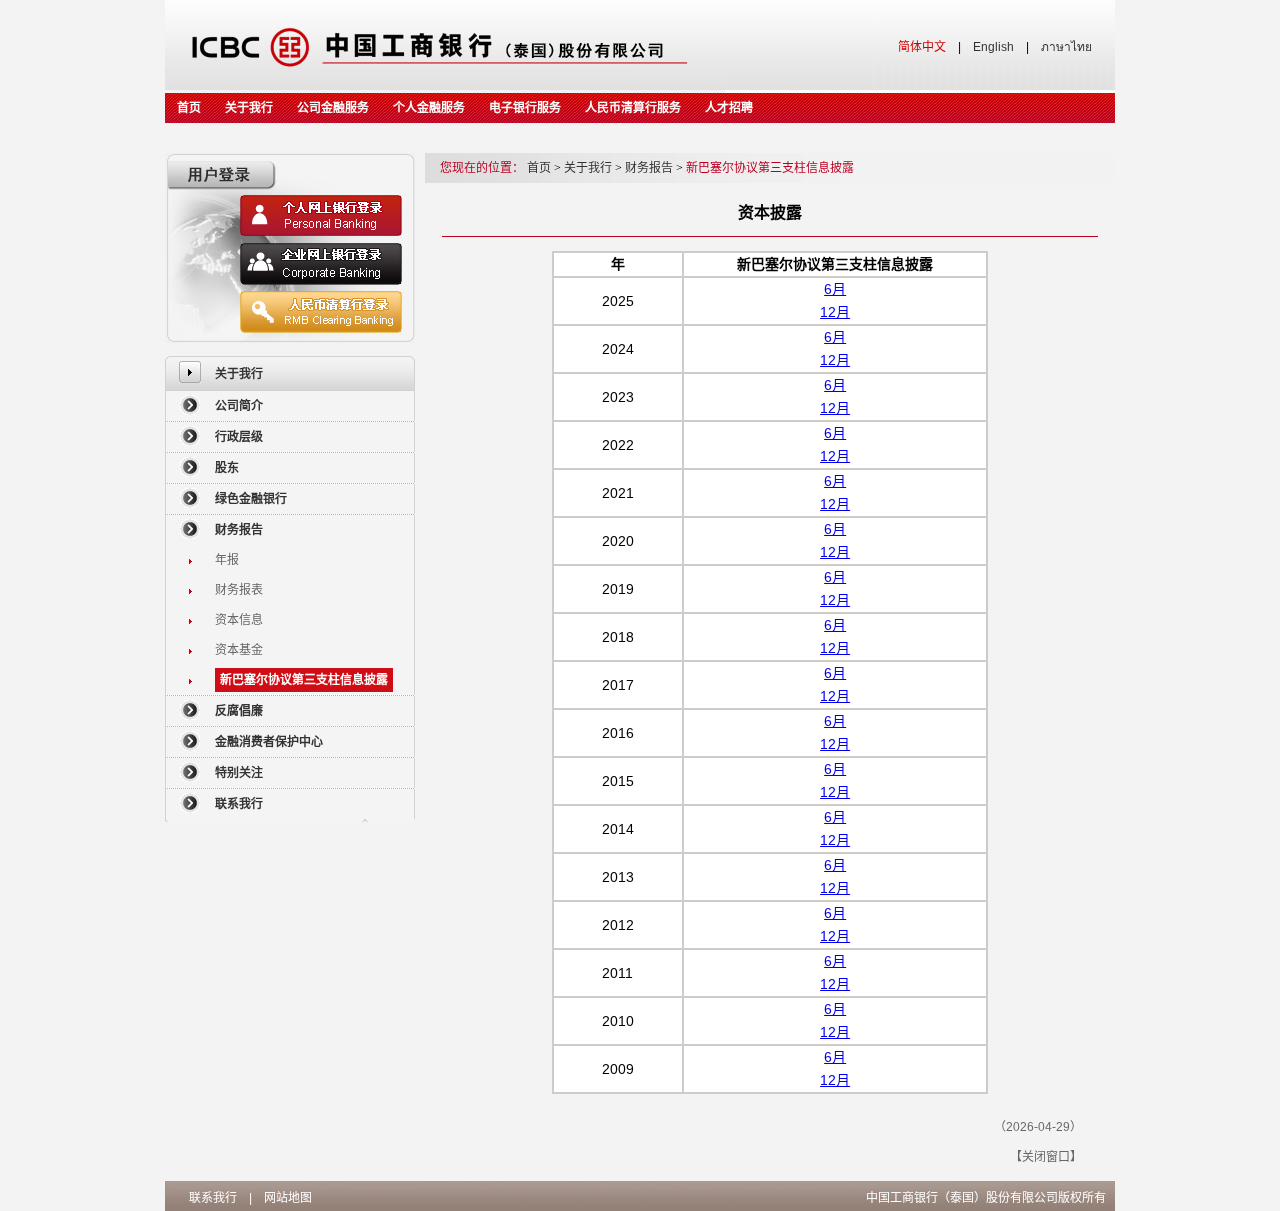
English (993, 47)
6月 (835, 289)
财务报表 (239, 590)
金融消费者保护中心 (269, 742)
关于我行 (249, 108)
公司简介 (239, 406)
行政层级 (239, 437)
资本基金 (239, 650)
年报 (227, 560)
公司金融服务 (333, 108)
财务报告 (239, 530)
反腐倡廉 (239, 711)
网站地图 (288, 1198)
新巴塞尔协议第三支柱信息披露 (304, 680)
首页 (189, 108)
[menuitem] (290, 373)
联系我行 (239, 804)
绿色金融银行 (251, 499)
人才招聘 (729, 108)
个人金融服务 (429, 108)
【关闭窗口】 (1046, 1157)
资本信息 (239, 620)
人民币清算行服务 (633, 108)
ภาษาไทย (1066, 47)
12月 (835, 312)
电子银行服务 (525, 108)
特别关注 (239, 773)
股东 (227, 468)
